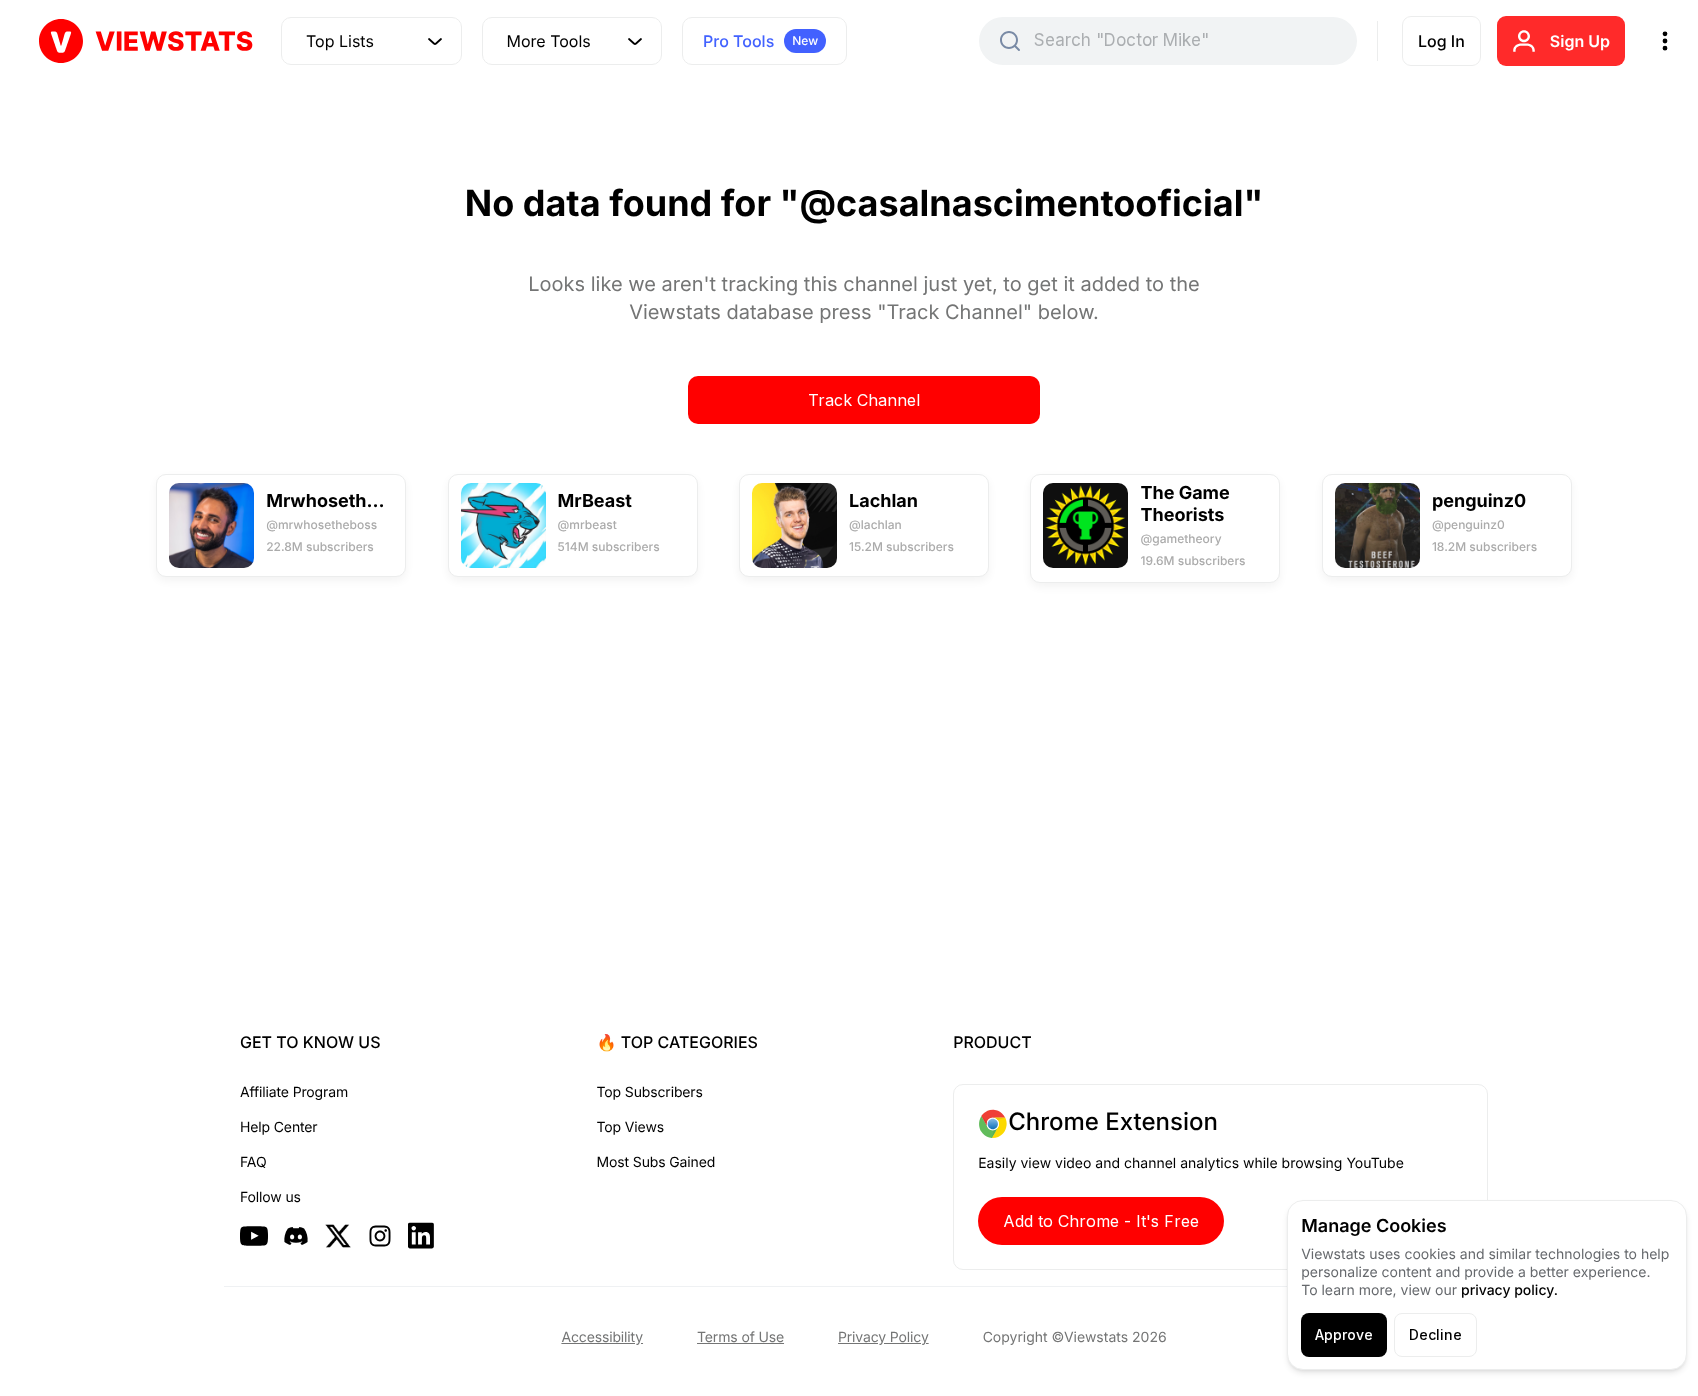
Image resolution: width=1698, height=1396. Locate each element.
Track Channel (864, 400)
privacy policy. (1509, 1290)
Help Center (278, 1127)
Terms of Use (740, 1337)
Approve (1344, 1334)
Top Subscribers (650, 1092)
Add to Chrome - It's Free (1101, 1221)
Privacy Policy (883, 1337)
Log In (1441, 41)
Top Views (630, 1127)
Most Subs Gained (656, 1162)
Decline (1435, 1334)
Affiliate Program (294, 1092)
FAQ (253, 1162)
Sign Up (1580, 41)
